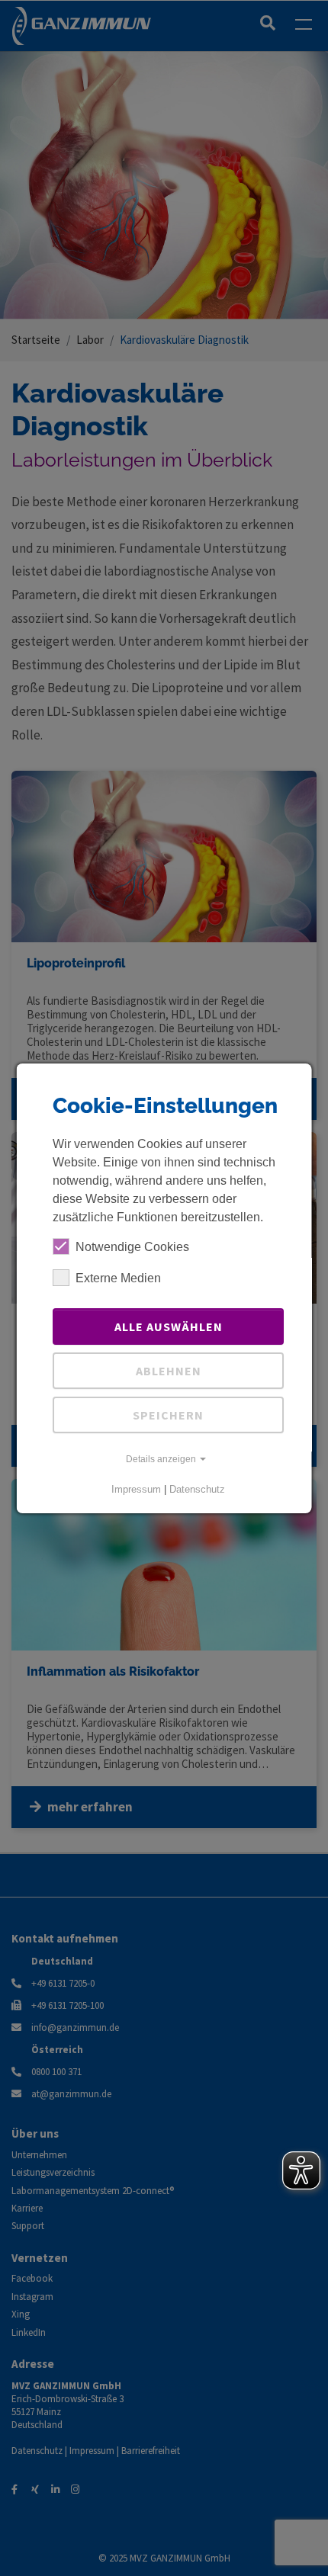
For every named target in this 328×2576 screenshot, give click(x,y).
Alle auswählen (168, 1326)
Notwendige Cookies (132, 1247)
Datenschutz (197, 1489)
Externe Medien (118, 1278)
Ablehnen (168, 1371)
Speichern (168, 1415)
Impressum (136, 1489)
